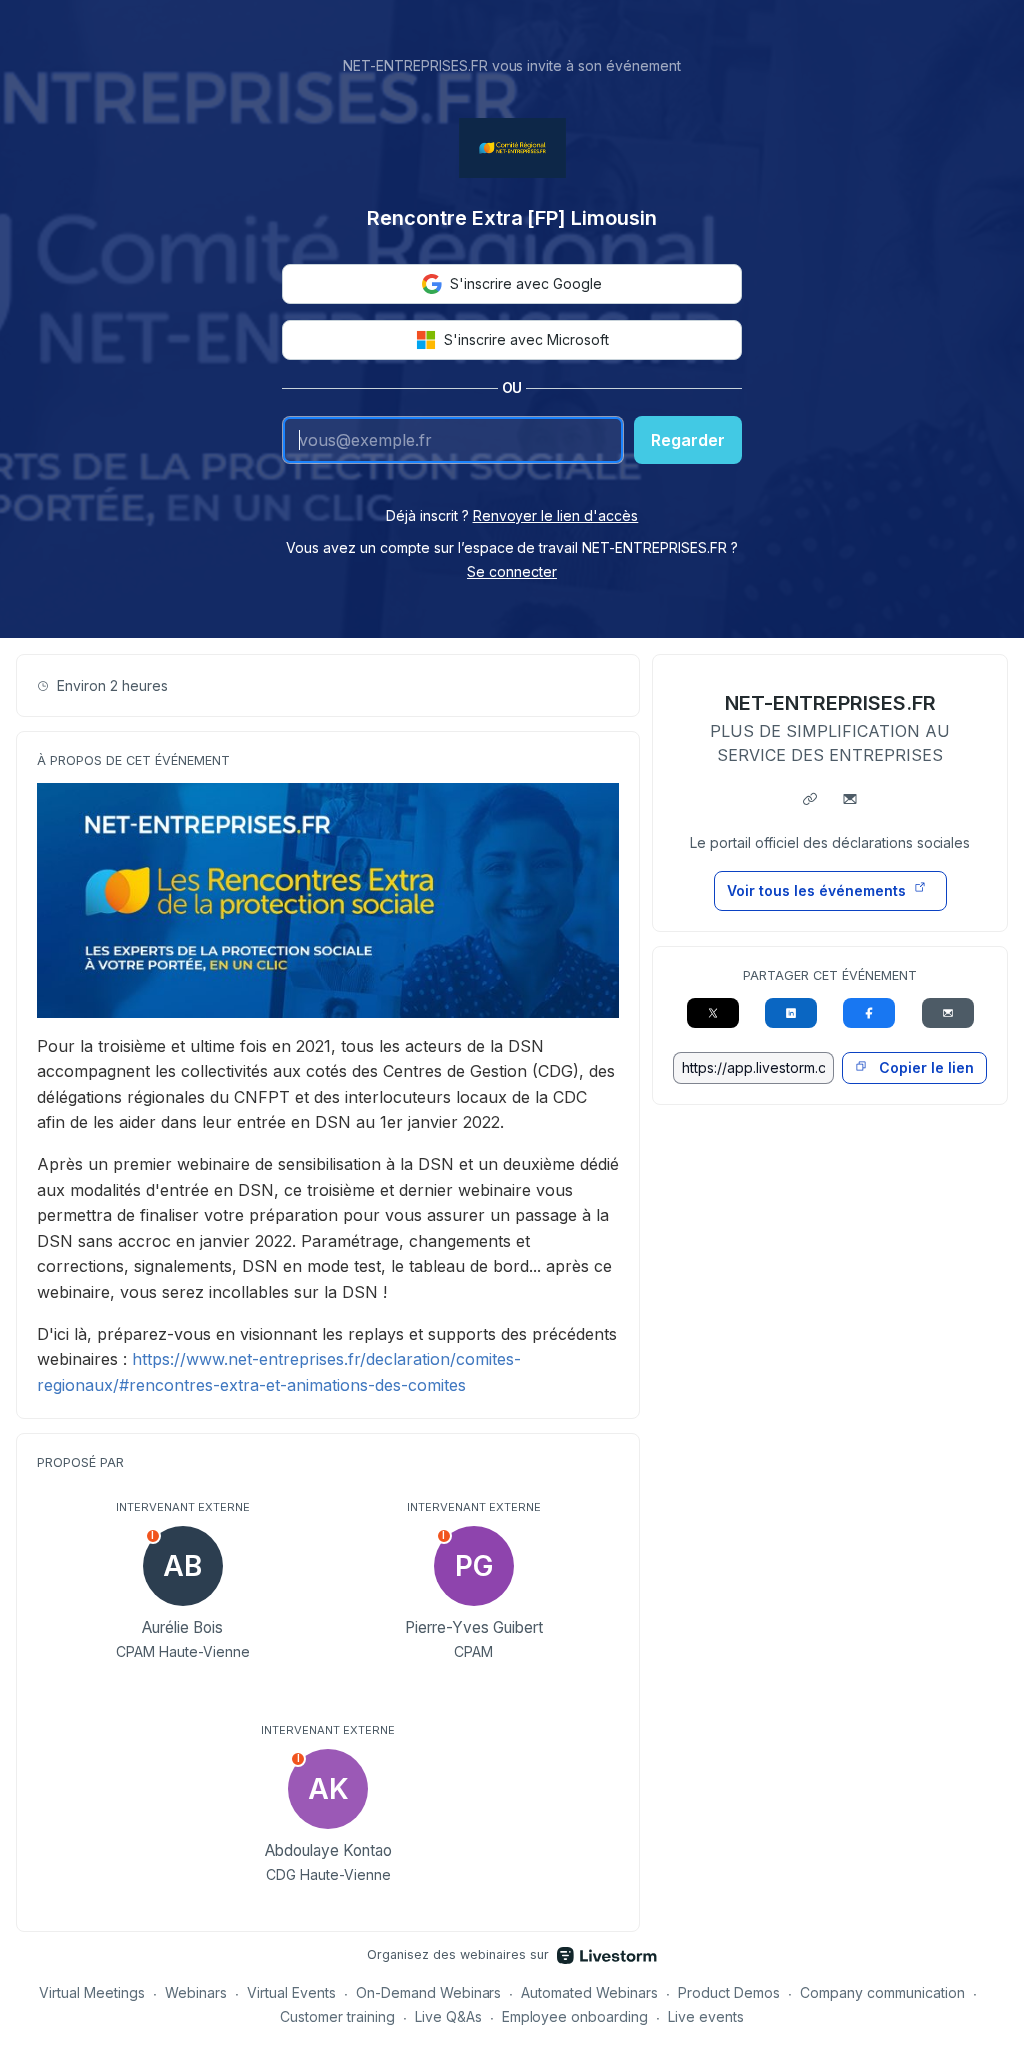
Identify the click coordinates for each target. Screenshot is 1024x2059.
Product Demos (729, 1992)
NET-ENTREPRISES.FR (830, 703)
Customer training (337, 2016)
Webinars (196, 1992)
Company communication (882, 1992)
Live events (706, 2016)
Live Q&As (448, 2016)
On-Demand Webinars (429, 1992)
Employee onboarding (575, 2016)
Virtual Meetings (92, 1992)
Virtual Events (291, 1992)
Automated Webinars (589, 1992)
